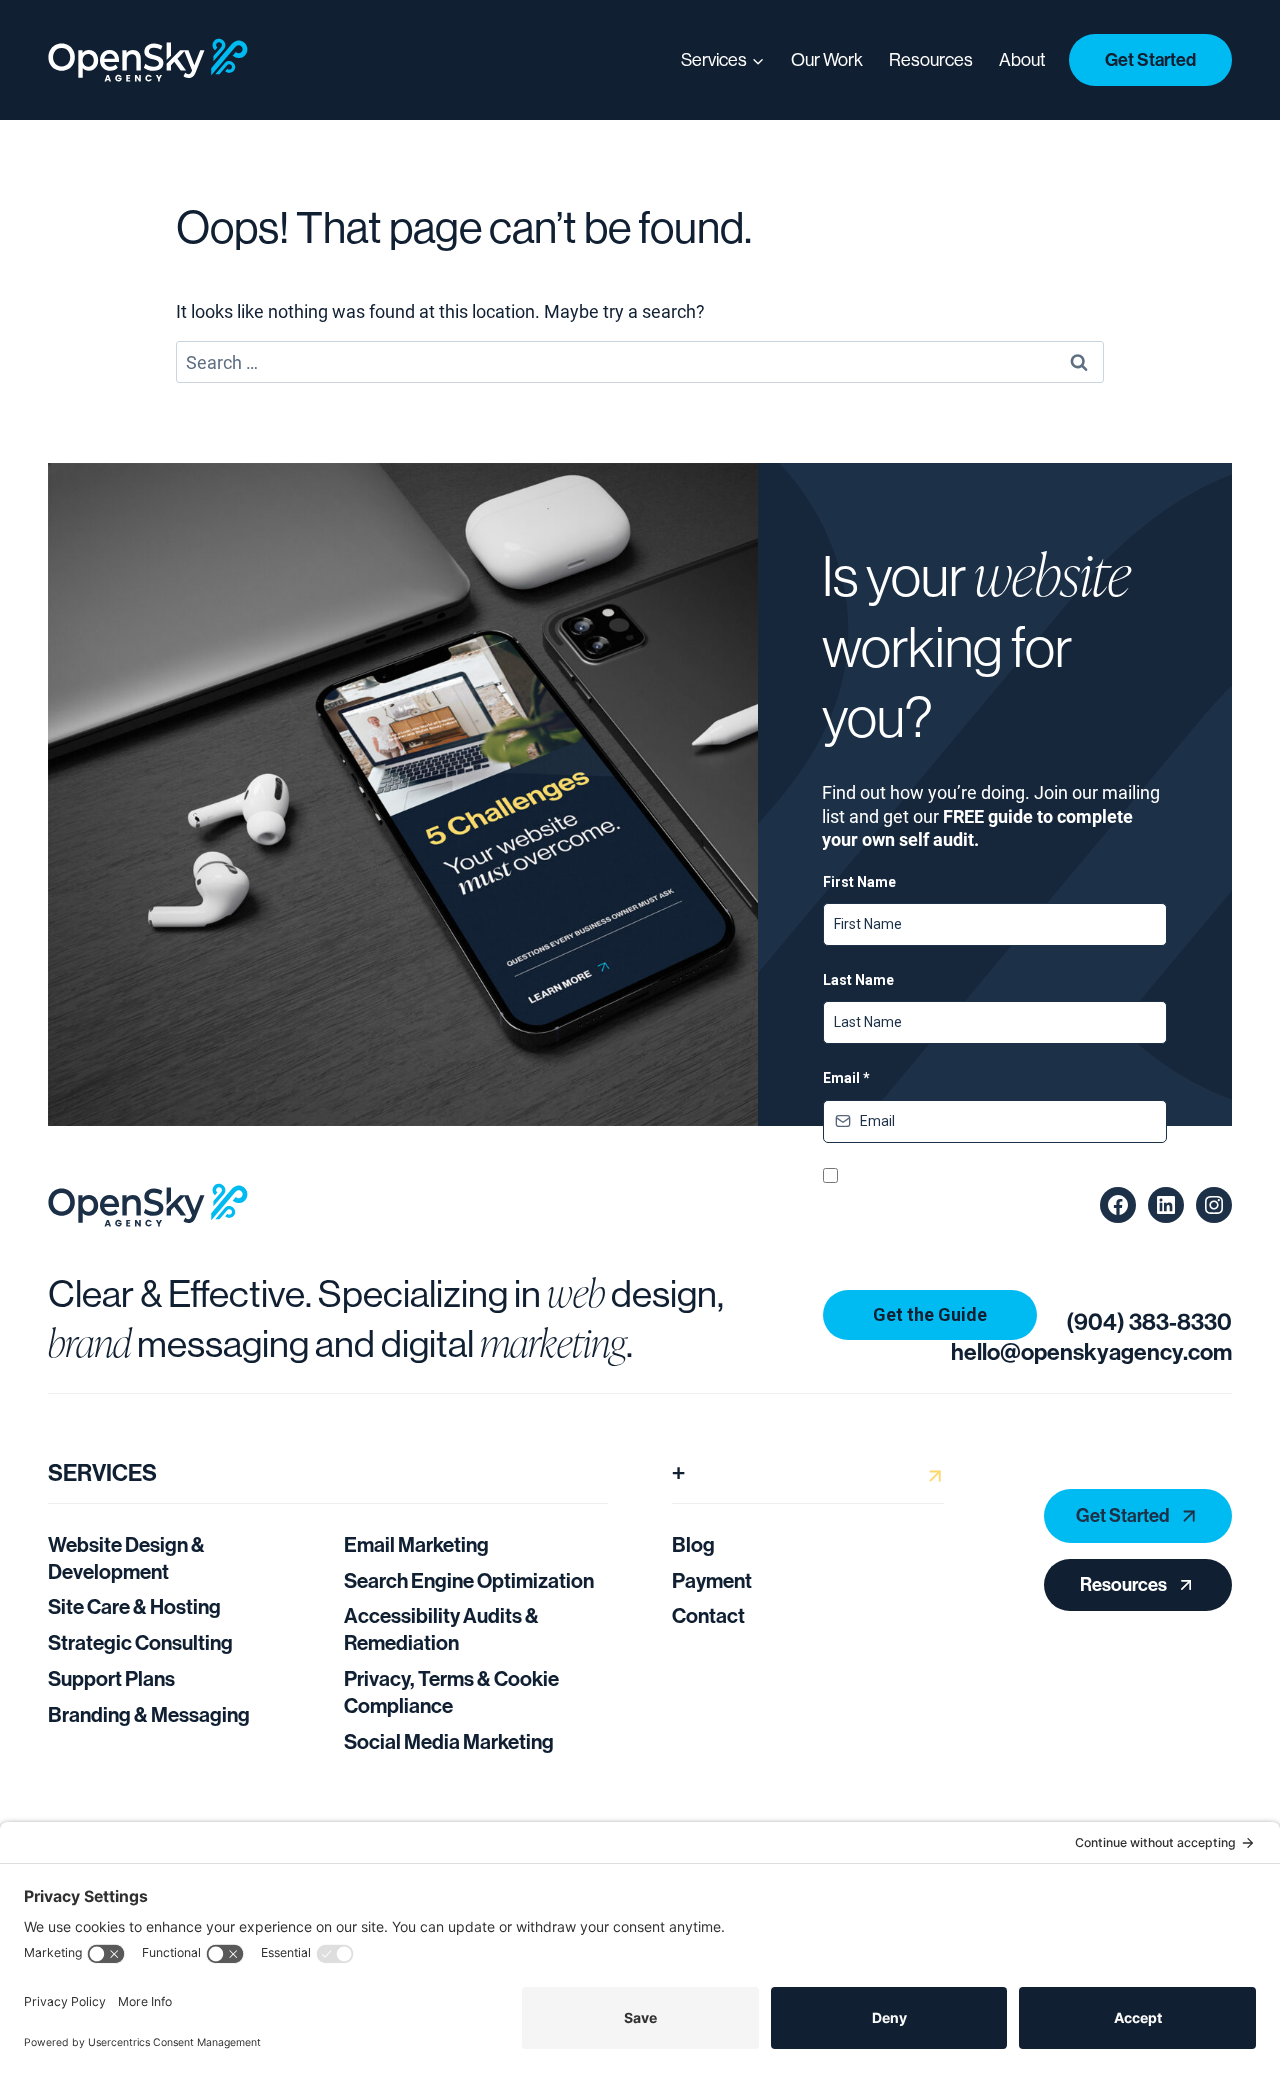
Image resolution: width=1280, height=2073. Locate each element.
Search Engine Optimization (469, 1580)
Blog (693, 1544)
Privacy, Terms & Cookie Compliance (451, 1691)
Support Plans (111, 1678)
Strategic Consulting (140, 1642)
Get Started (1150, 59)
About (1022, 59)
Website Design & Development (126, 1557)
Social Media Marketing (449, 1741)
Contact (708, 1615)
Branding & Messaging (149, 1714)
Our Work (827, 59)
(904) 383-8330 (1149, 1321)
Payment (712, 1580)
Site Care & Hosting (134, 1606)
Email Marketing (416, 1544)
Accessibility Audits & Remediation (441, 1628)
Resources (931, 59)
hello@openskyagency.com (1091, 1351)
